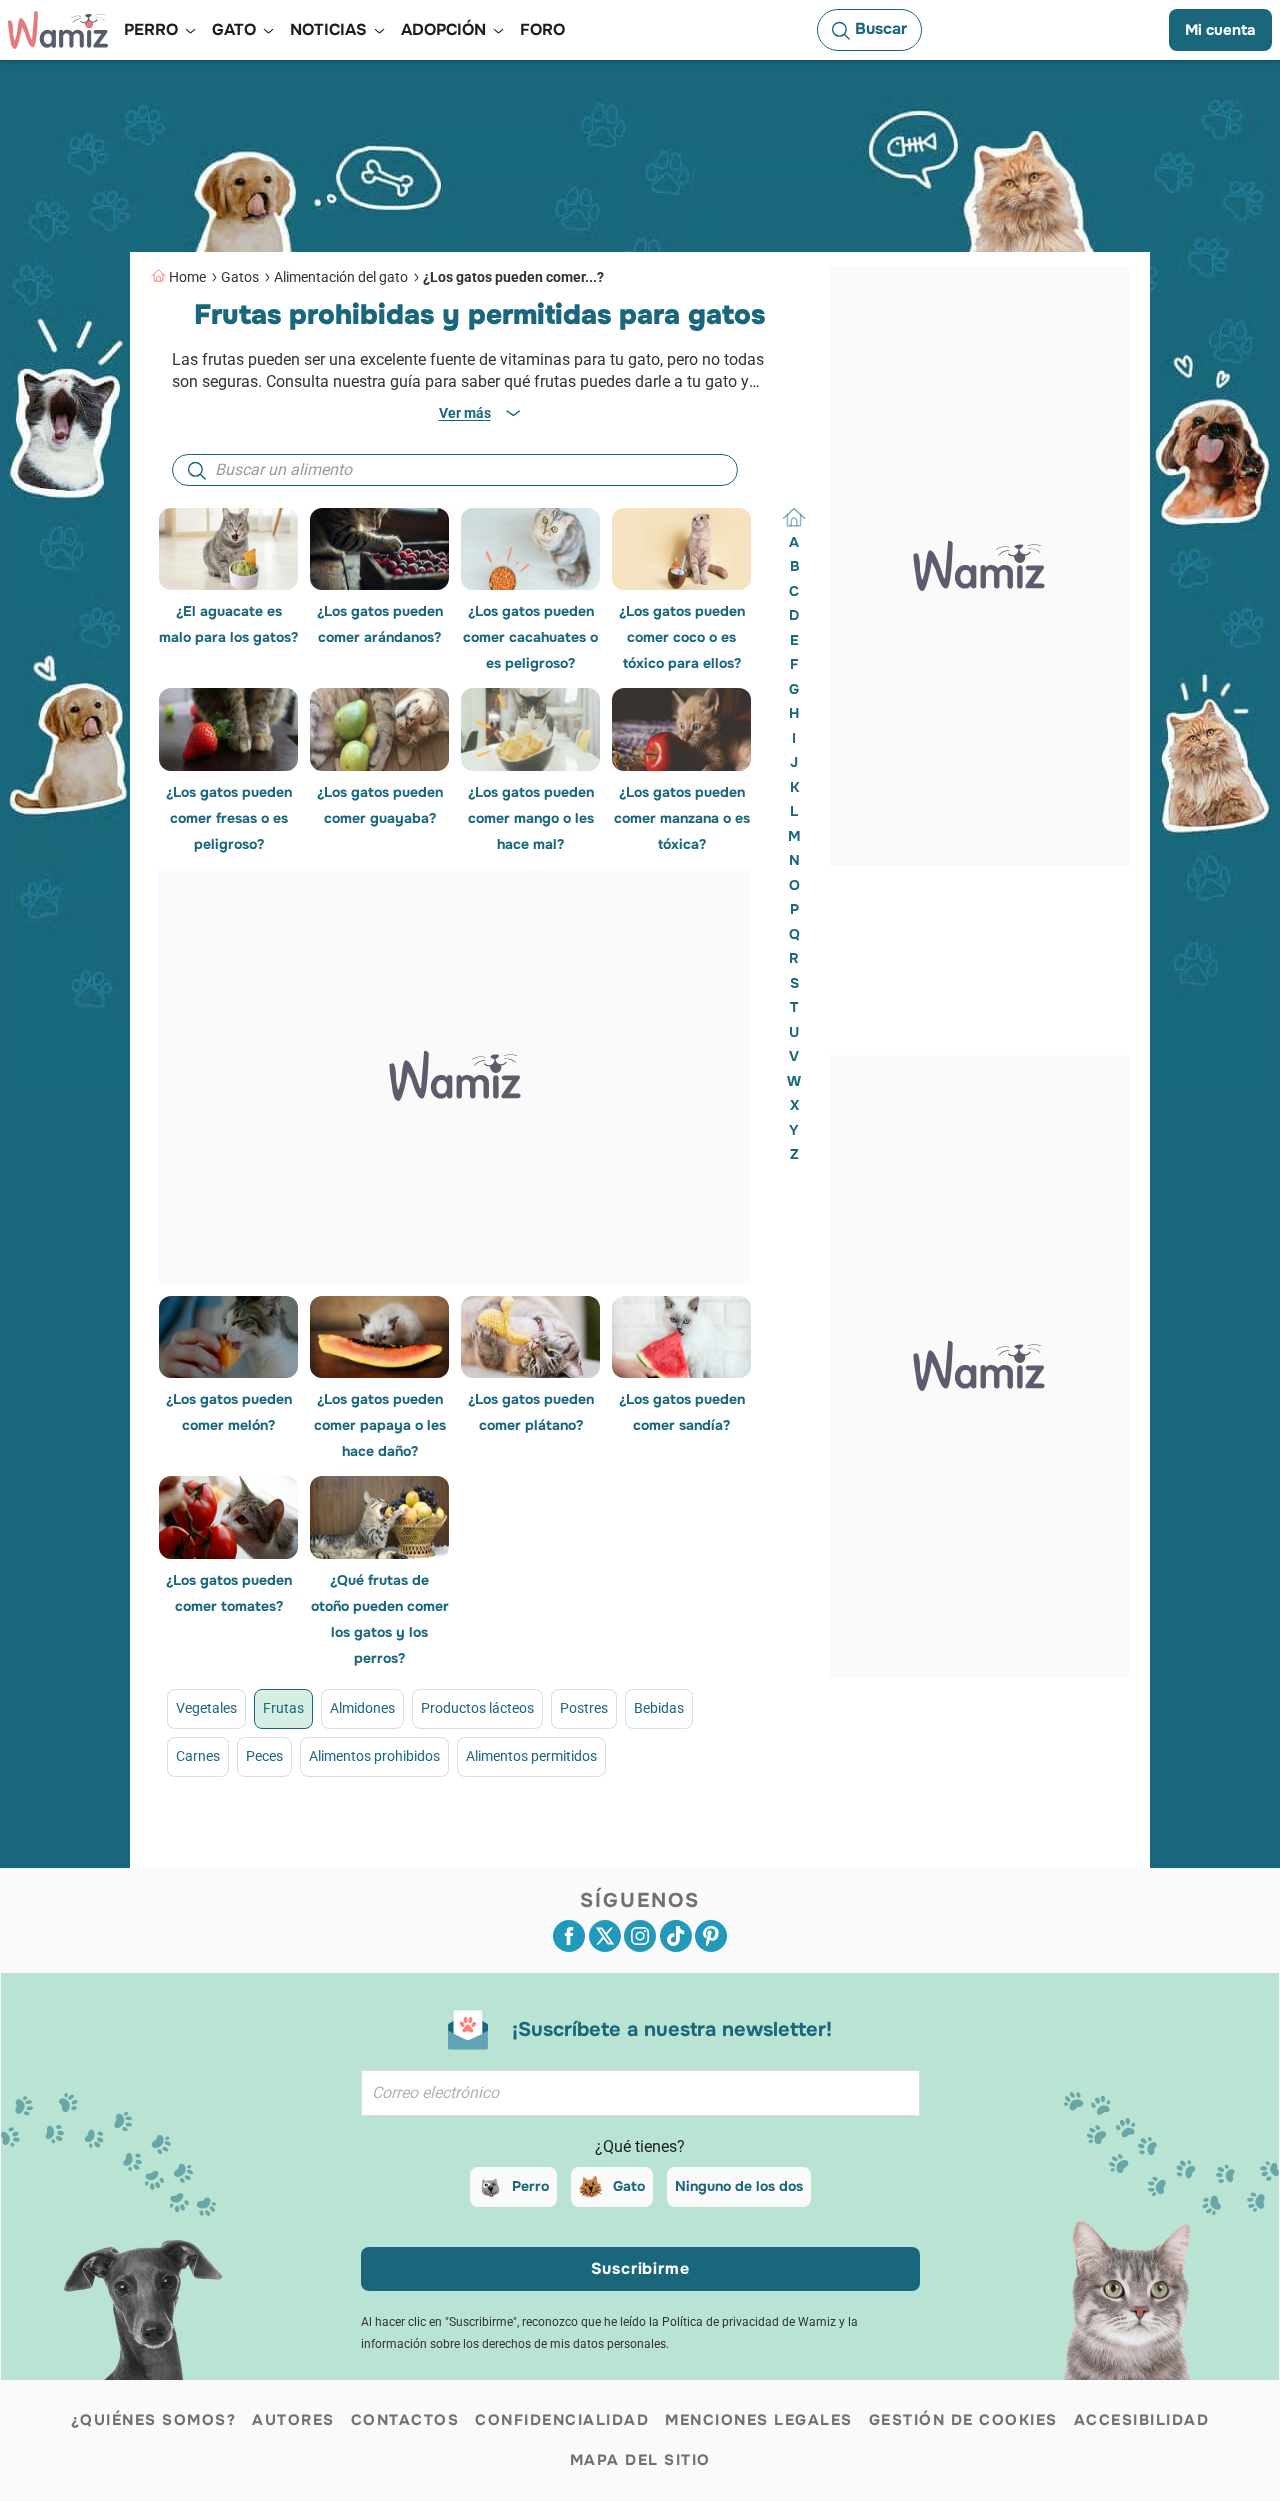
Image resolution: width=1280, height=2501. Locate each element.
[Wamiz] (58, 30)
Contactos (405, 2420)
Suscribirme (640, 2268)
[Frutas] (310, 1853)
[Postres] (483, 1853)
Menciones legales (759, 2420)
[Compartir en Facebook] (569, 1936)
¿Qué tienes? (640, 2146)
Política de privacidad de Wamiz (749, 2322)
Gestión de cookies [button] (963, 2420)
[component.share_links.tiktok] (676, 1936)
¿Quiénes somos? (154, 2420)
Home (187, 277)
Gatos (240, 277)
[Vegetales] (253, 1853)
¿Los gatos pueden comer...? (513, 277)
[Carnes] (598, 1853)
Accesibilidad (1142, 2420)
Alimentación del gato (341, 277)
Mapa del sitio (640, 2460)
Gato (629, 2186)
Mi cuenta (1220, 30)
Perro (530, 2186)
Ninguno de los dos (739, 2186)
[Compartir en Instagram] (640, 1936)
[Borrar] (794, 518)
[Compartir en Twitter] (605, 1936)
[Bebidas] (541, 1853)
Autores (293, 2420)
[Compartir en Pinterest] (711, 1936)
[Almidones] (368, 1853)
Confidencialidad (562, 2420)
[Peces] (656, 1853)
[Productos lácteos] (426, 1853)
